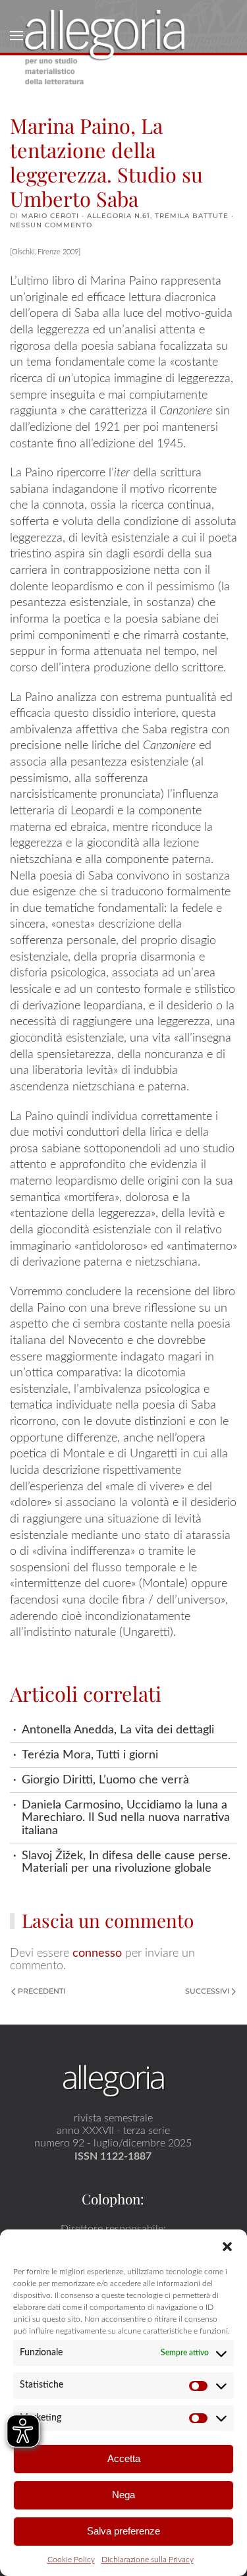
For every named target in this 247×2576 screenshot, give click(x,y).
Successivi (207, 1991)
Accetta (124, 2458)
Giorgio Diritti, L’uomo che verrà (105, 1780)
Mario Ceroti (50, 216)
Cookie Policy (71, 2560)
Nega (123, 2495)
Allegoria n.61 (119, 216)
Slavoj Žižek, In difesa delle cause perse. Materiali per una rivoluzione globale (126, 1862)
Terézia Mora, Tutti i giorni (90, 1755)
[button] (227, 2246)
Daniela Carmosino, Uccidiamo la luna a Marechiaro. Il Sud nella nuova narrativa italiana (126, 1818)
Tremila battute (192, 216)
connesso (97, 1953)
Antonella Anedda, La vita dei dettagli (118, 1730)
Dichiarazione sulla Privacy (148, 2560)
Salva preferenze (123, 2531)
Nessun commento (51, 225)
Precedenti (41, 1991)
